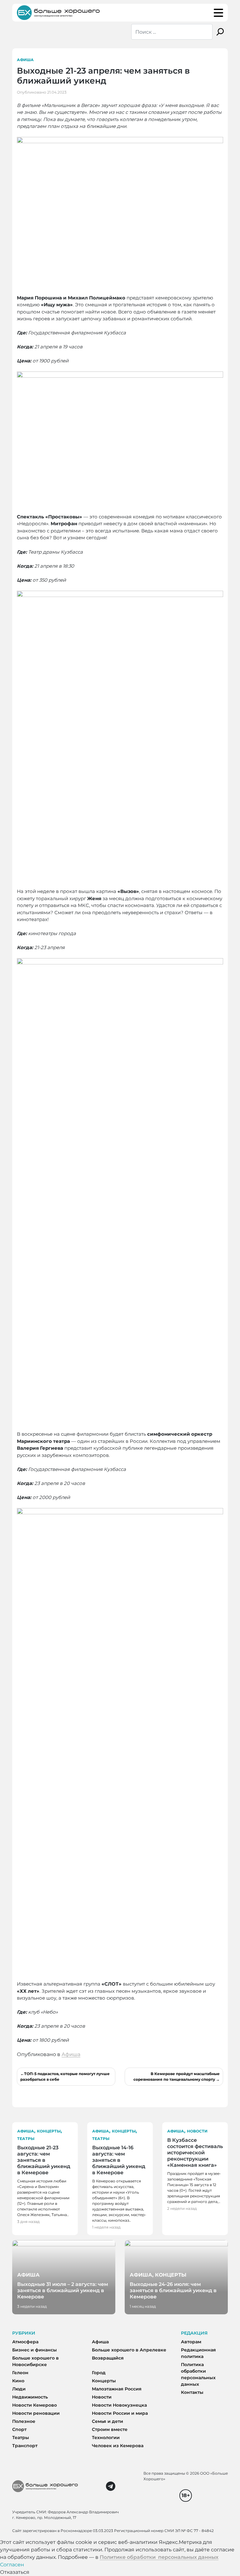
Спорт (19, 2429)
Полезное (24, 2421)
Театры (26, 2139)
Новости (197, 2131)
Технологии (106, 2438)
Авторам (191, 2342)
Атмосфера (25, 2342)
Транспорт (25, 2446)
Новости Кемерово (35, 2405)
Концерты (49, 2131)
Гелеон (20, 2373)
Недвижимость (30, 2397)
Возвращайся (108, 2358)
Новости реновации (36, 2413)
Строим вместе (110, 2429)
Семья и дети (107, 2421)
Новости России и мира (120, 2413)
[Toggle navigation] (218, 13)
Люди (19, 2389)
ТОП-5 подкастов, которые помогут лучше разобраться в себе (65, 2076)
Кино (18, 2381)
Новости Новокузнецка (119, 2405)
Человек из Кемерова (118, 2446)
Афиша (25, 60)
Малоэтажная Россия (117, 2389)
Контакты (192, 2392)
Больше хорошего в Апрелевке (129, 2350)
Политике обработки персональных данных (159, 2557)
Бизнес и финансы (35, 2350)
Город (99, 2373)
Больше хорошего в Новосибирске (35, 2361)
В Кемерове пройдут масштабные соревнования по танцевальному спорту (177, 2076)
